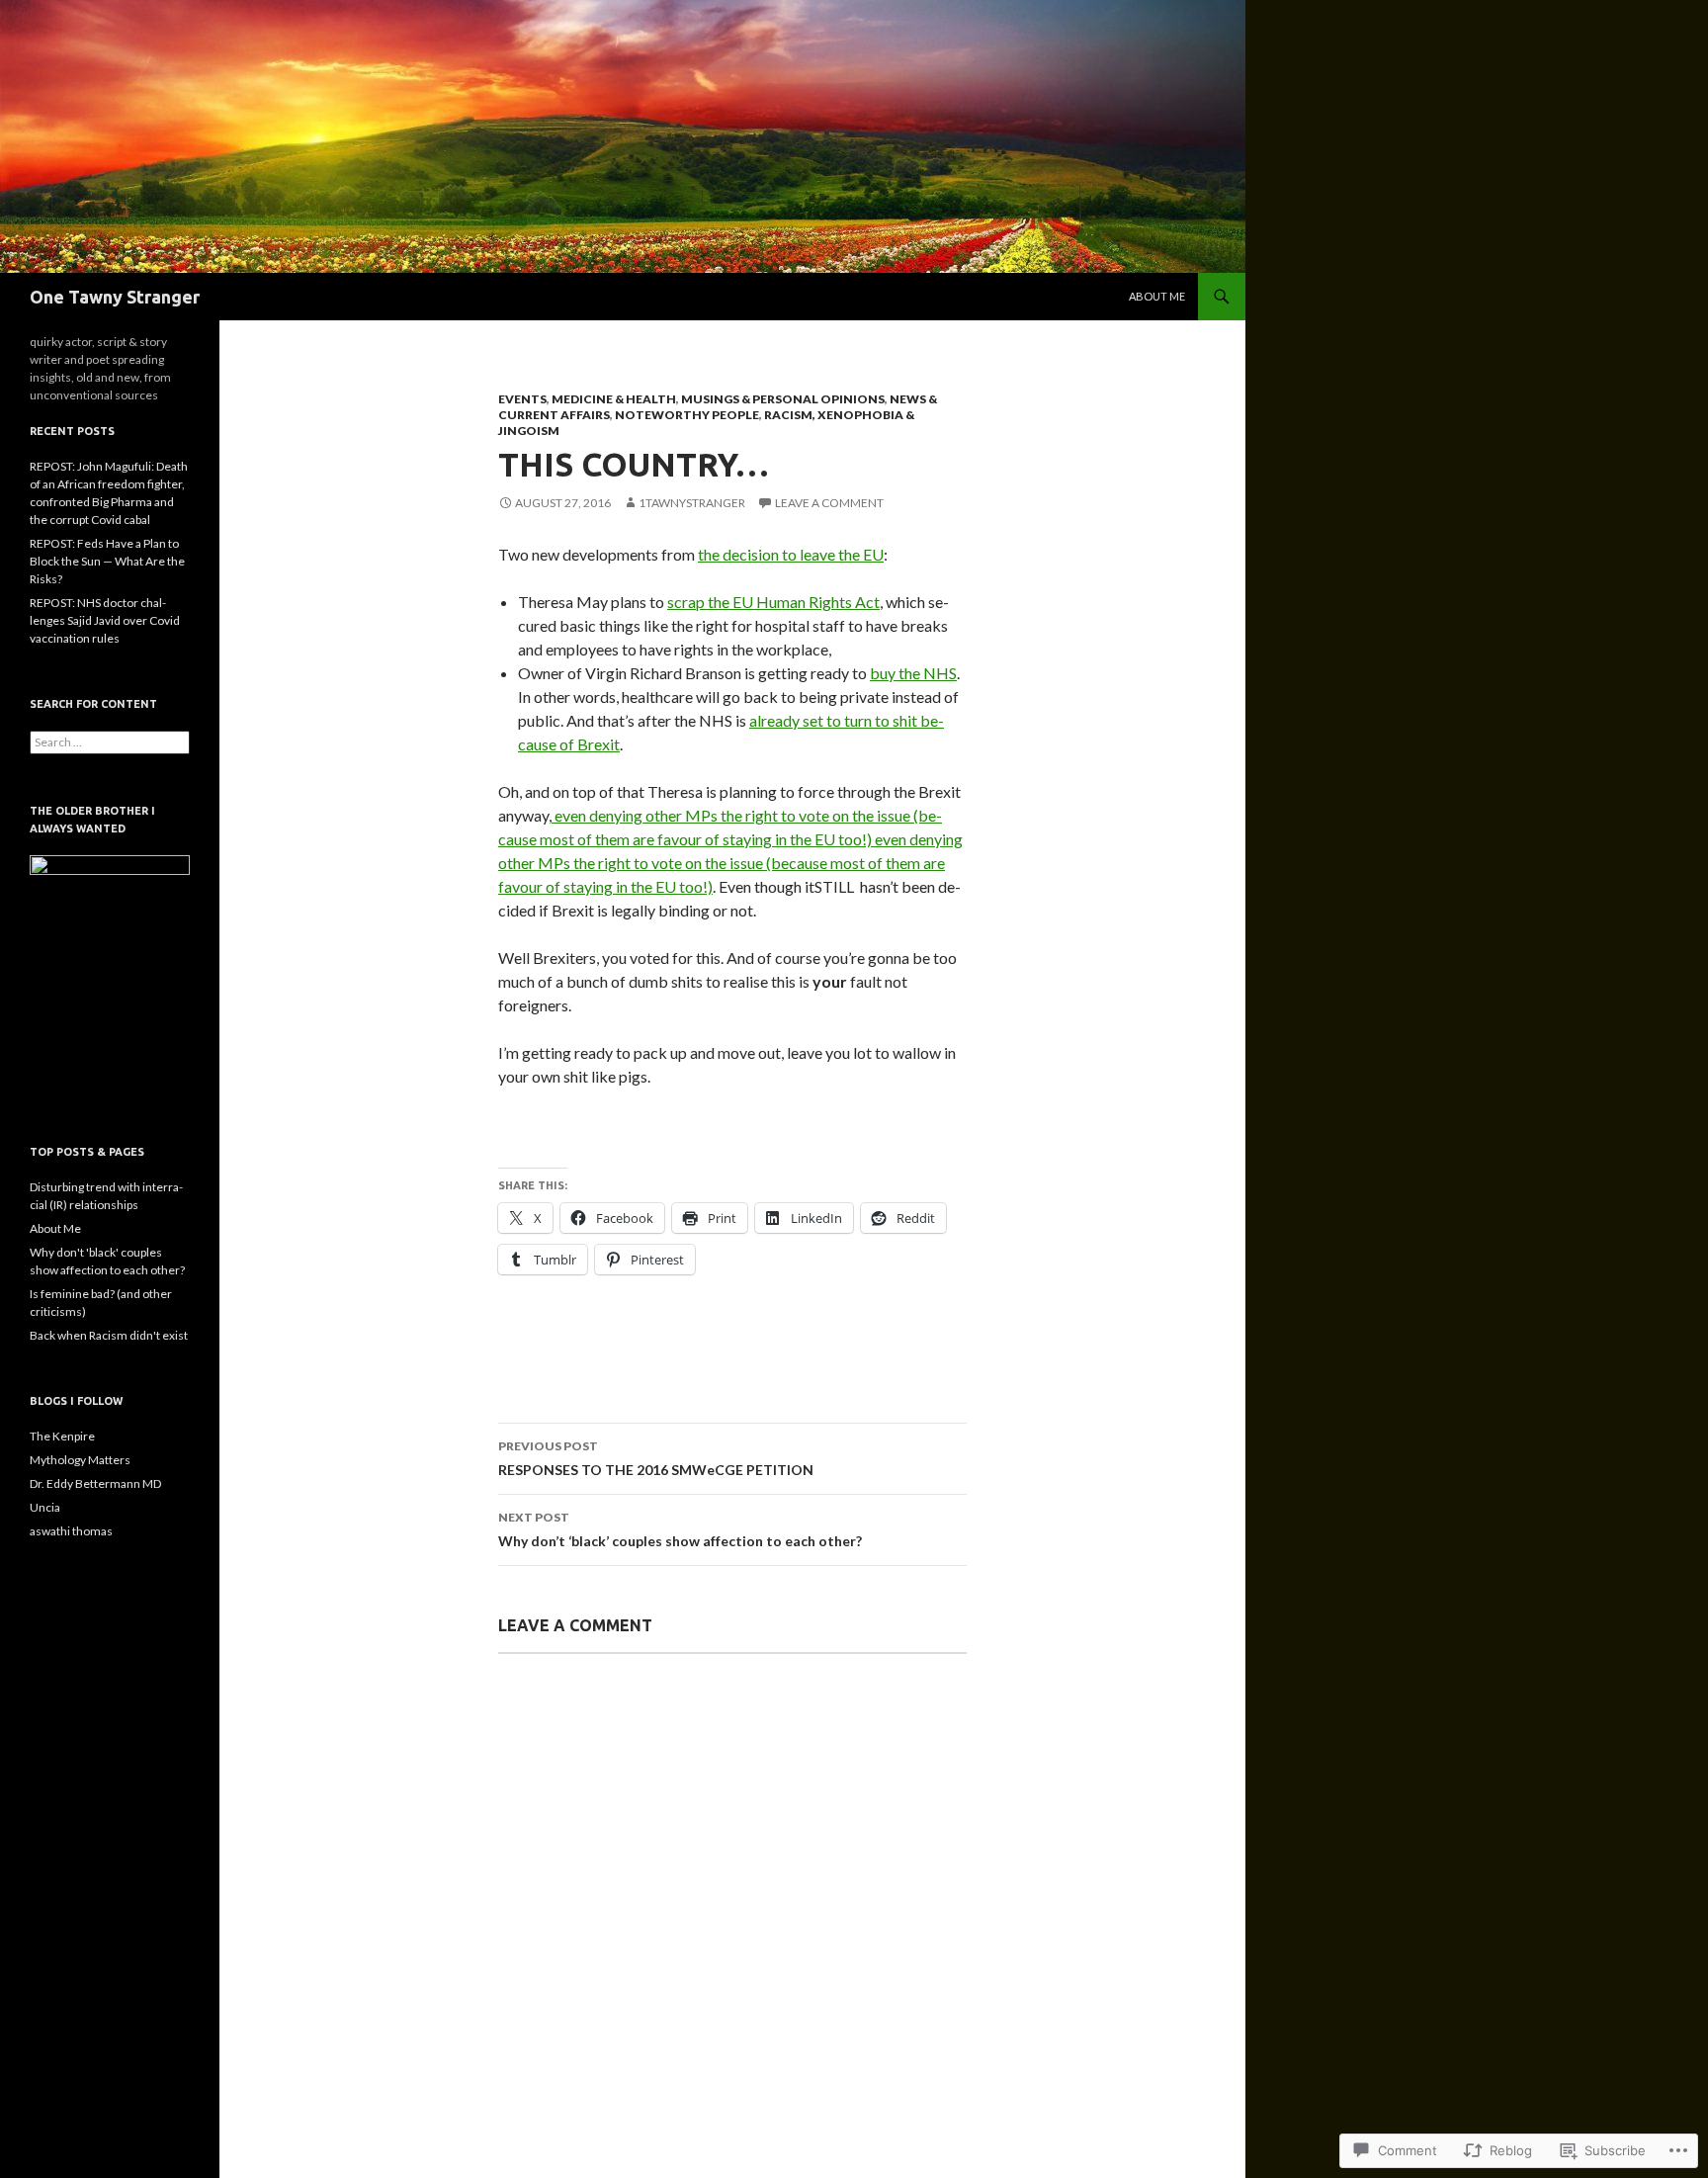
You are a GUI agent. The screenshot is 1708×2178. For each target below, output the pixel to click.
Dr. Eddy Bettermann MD (95, 1483)
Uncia (45, 1507)
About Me (1157, 296)
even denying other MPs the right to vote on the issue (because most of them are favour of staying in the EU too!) (730, 863)
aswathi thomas (71, 1531)
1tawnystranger (692, 503)
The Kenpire (62, 1436)
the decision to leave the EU (791, 554)
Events (522, 399)
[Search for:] (110, 742)
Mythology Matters (80, 1460)
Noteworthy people (687, 415)
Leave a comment (829, 503)
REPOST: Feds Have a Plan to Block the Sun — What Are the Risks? (107, 561)
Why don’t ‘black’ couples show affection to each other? (680, 1529)
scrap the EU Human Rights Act (773, 602)
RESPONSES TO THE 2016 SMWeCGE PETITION (656, 1458)
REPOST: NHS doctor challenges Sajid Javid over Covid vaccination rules (105, 620)
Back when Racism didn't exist (109, 1335)
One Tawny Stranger (115, 297)
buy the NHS (913, 673)
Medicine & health (614, 399)
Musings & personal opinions (783, 399)
